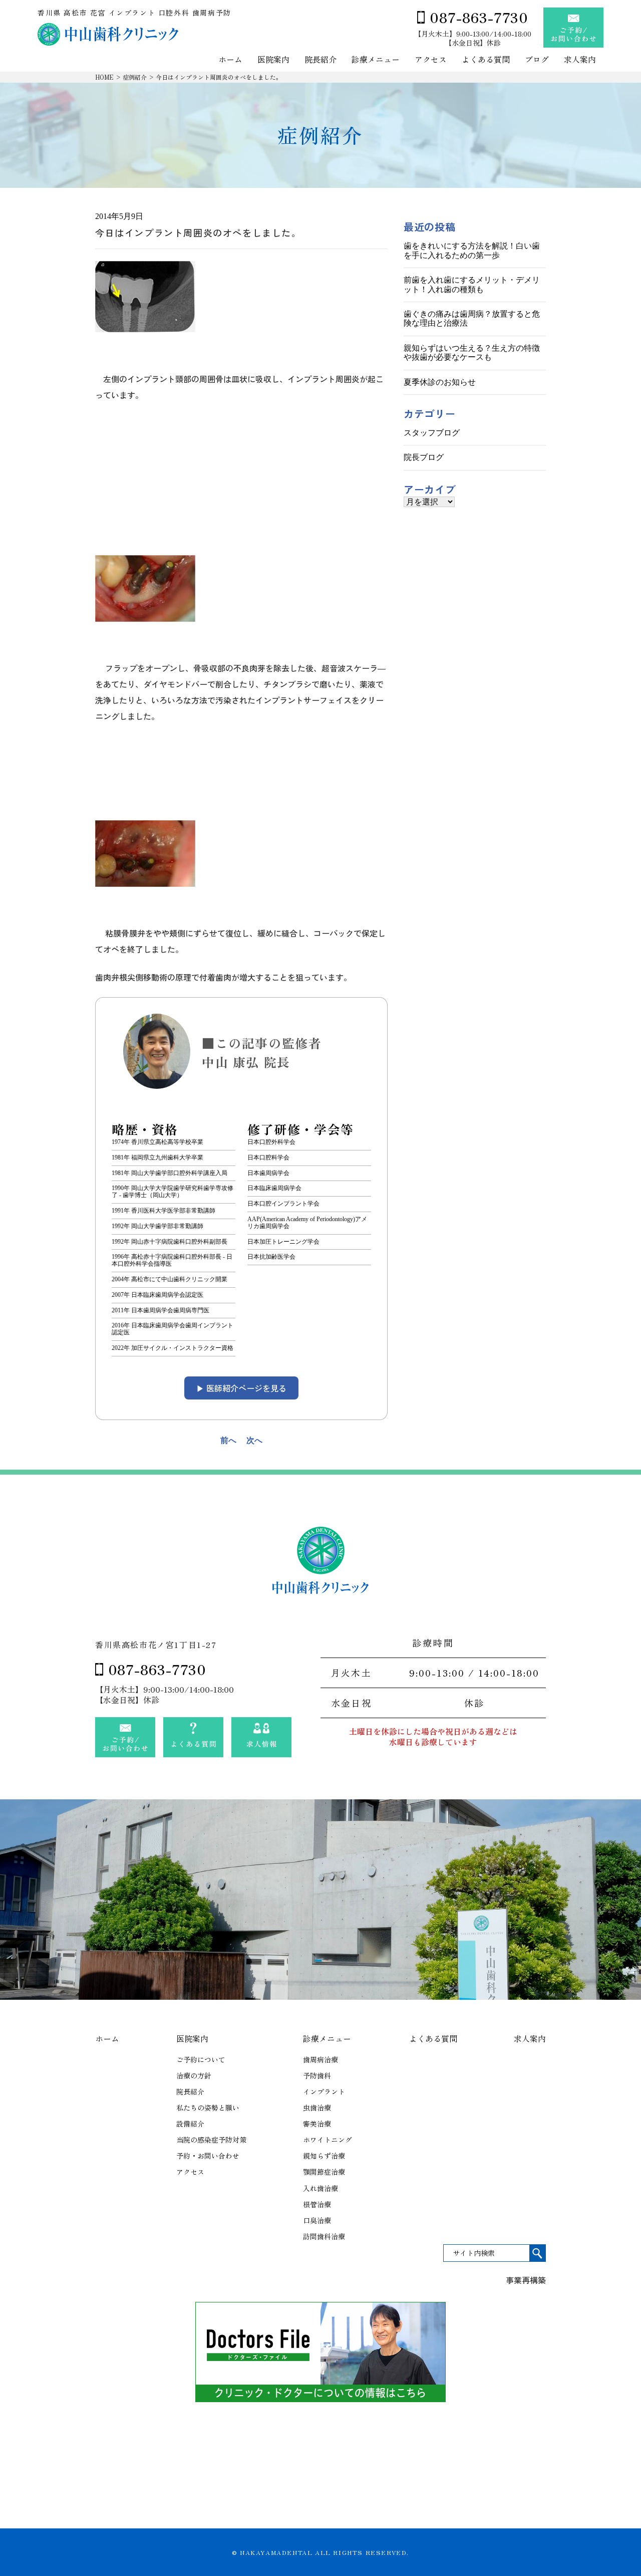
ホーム (230, 60)
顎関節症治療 (324, 2172)
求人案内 (580, 60)
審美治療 (317, 2124)
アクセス (431, 60)
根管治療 (317, 2204)
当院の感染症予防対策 (211, 2140)
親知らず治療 (324, 2156)
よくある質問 (486, 60)
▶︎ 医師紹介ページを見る (241, 1388)
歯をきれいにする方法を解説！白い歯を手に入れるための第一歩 (472, 250)
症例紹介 (135, 77)
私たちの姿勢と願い (208, 2107)
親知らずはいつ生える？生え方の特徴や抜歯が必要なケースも (472, 353)
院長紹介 (320, 60)
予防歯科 (317, 2075)
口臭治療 (317, 2220)
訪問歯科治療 (324, 2236)
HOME (104, 77)
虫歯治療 (317, 2107)
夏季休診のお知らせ (440, 382)
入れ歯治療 (320, 2188)
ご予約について (201, 2059)
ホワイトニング (328, 2140)
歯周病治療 (320, 2059)
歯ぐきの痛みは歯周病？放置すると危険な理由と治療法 (472, 318)
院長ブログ (424, 457)
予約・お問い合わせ (208, 2156)
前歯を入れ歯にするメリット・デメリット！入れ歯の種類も (472, 284)
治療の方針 (194, 2075)
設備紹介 (190, 2124)
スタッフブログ (432, 433)
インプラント (324, 2091)
